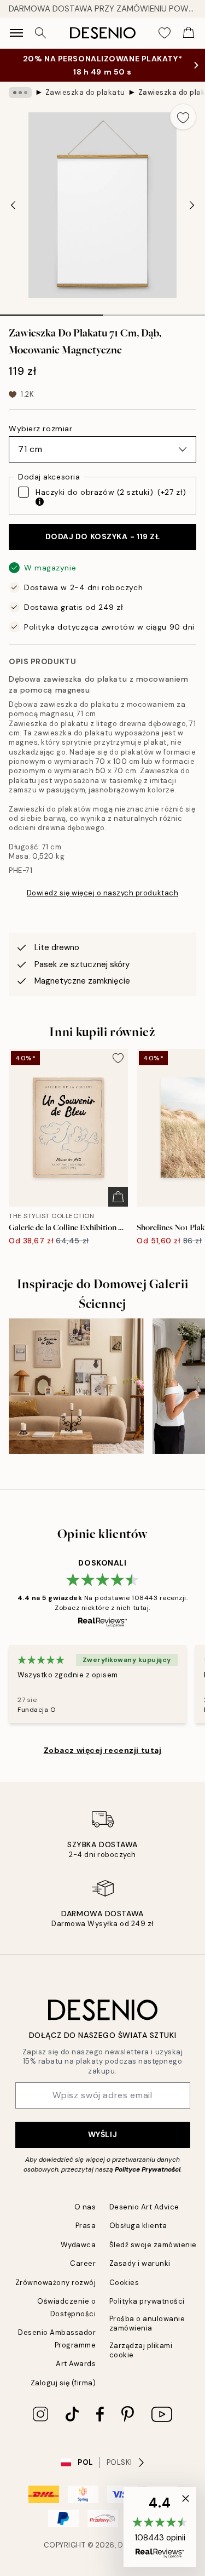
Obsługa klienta (138, 2226)
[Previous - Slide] (13, 205)
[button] (160, 2527)
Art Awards (76, 2364)
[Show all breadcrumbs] (20, 93)
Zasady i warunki (140, 2263)
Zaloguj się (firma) (63, 2383)
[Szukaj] (40, 33)
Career (83, 2263)
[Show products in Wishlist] (165, 33)
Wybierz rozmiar (40, 429)
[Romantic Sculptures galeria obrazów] (76, 1386)
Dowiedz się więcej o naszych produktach (102, 893)
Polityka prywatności (147, 2301)
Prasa (86, 2226)
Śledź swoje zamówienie (153, 2245)
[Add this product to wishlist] (183, 117)
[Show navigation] (16, 33)
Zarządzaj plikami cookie (141, 2350)
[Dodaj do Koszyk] (118, 1197)
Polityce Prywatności (148, 2169)
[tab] (51, 311)
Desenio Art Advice (144, 2207)
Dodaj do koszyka (103, 536)
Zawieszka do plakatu (85, 92)
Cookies (124, 2283)
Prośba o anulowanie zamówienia (147, 2323)
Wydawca (78, 2245)
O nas (85, 2207)
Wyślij (102, 2134)
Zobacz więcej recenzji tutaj (103, 1750)
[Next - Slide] (192, 205)
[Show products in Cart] (189, 33)
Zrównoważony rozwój (56, 2283)
